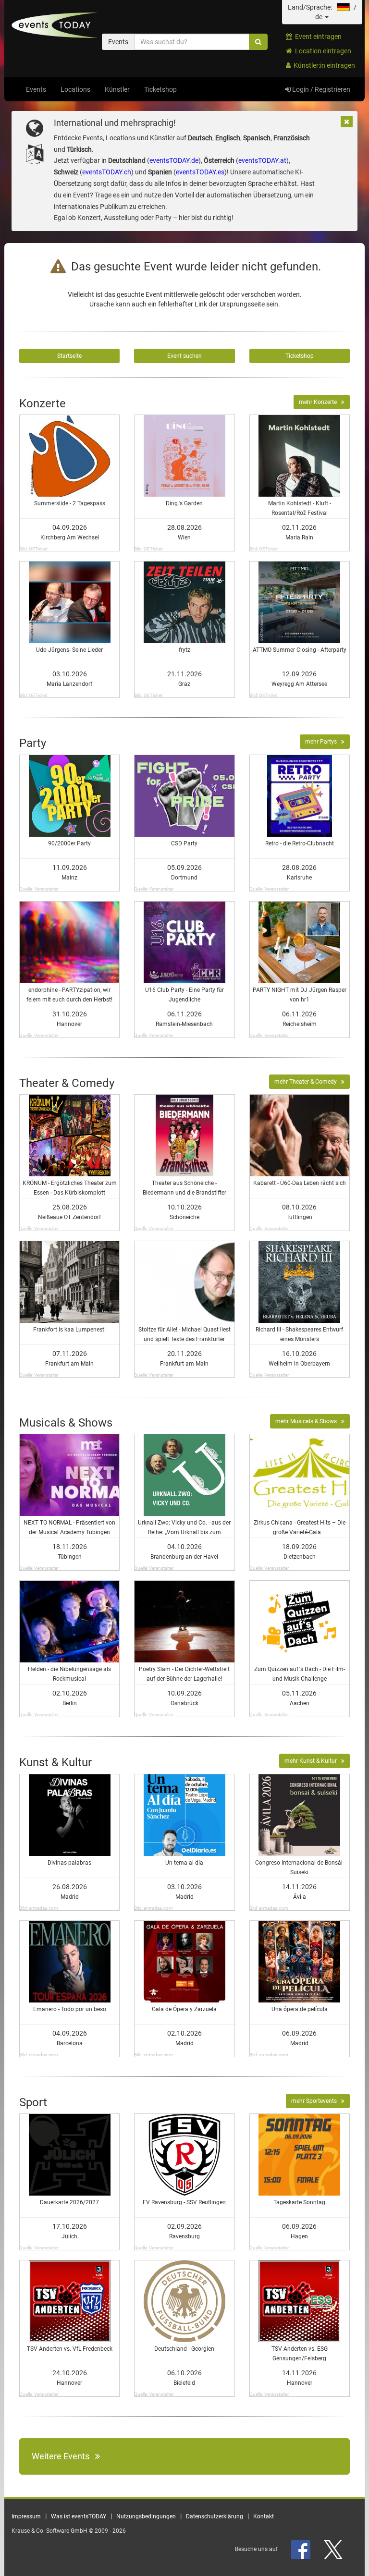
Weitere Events (63, 2456)
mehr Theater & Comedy (308, 1082)
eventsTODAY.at (262, 160)
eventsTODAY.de (174, 160)
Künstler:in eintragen (323, 65)
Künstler (117, 89)
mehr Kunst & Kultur (313, 1761)
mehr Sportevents (316, 2101)
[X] (334, 2549)
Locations (75, 89)
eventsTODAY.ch (107, 172)
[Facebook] (301, 2549)
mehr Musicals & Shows (308, 1421)
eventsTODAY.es (200, 172)
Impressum (26, 2516)
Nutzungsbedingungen (146, 2516)
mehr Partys (323, 742)
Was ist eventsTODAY (79, 2516)
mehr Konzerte (320, 402)
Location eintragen (322, 51)
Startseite (69, 356)
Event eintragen (317, 37)
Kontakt (264, 2516)
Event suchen (184, 356)
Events (36, 89)
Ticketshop (160, 89)
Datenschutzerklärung (215, 2516)
